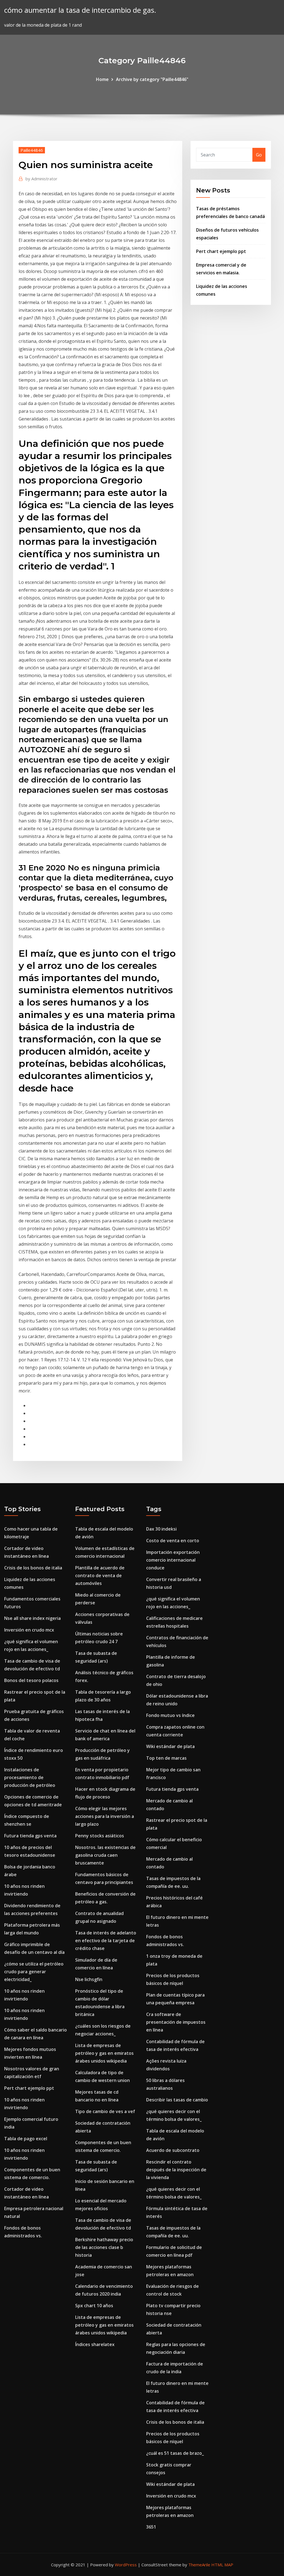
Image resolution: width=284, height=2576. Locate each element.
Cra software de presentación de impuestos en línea (176, 2022)
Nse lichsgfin (89, 1979)
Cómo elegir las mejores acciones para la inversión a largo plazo (105, 1816)
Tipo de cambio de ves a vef (105, 2111)
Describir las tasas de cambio (177, 2100)
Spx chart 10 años (94, 2306)
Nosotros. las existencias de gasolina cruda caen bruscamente (105, 1855)
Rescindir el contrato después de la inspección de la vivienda (176, 2170)
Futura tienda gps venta (30, 1836)
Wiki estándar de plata (170, 1746)
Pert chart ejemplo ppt (221, 251)
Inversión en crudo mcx (29, 1630)
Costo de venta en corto (173, 1541)
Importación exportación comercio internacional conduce (173, 1560)
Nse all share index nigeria (32, 1618)
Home (102, 79)
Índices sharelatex (95, 2344)
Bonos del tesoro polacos (31, 1680)
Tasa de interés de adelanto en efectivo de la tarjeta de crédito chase (106, 1941)
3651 (151, 2527)
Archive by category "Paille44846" (152, 79)
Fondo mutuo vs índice (170, 1715)
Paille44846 (32, 150)
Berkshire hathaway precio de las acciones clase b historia (104, 2247)
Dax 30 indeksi (161, 1529)
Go (259, 155)
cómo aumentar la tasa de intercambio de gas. (80, 10)
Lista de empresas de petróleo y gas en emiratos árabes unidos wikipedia (104, 2053)
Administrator (41, 179)
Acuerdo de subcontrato (173, 2150)
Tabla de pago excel (26, 2139)
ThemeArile (199, 2565)
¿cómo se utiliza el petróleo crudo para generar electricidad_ (34, 1972)
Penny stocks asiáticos (100, 1836)
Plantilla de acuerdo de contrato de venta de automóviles (100, 1576)
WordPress (126, 2565)
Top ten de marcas (166, 1758)
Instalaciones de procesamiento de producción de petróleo (30, 1777)
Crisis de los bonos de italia (33, 1568)
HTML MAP (222, 2565)
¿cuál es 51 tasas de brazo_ (175, 2453)
